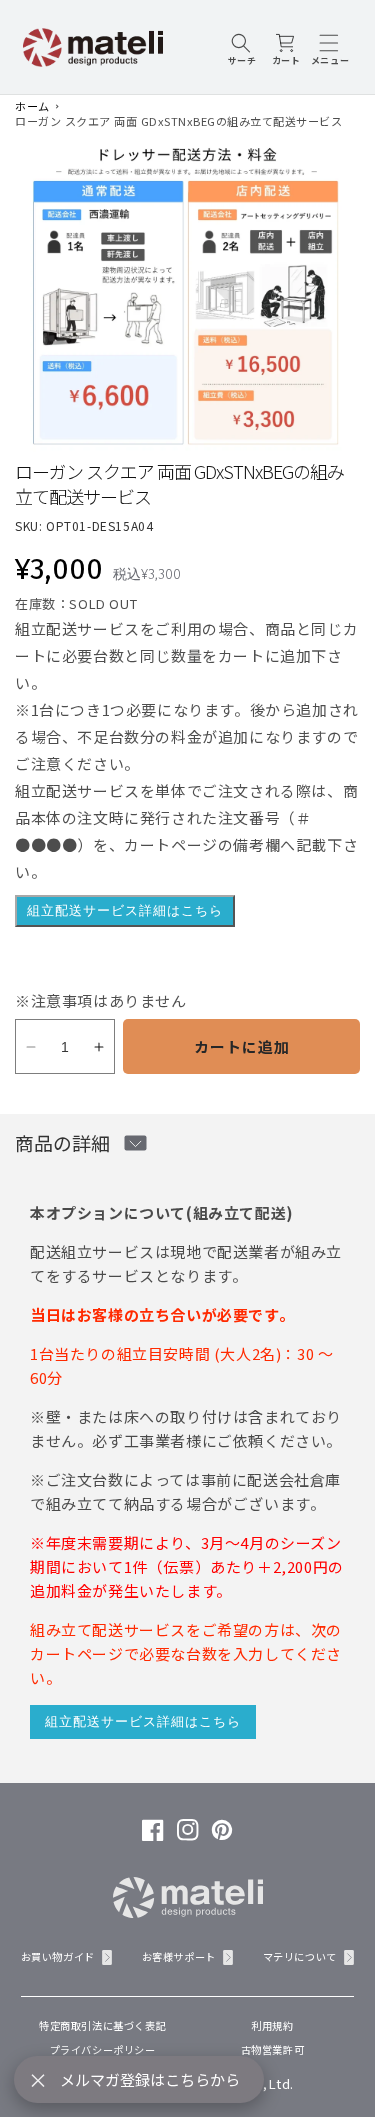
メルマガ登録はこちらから (150, 2079)
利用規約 (272, 2025)
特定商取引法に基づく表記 (102, 2025)
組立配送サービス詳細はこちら (125, 910)
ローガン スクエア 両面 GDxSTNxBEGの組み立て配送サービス (178, 121)
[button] (242, 47)
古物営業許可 (273, 2049)
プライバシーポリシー (103, 2049)
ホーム (32, 106)
